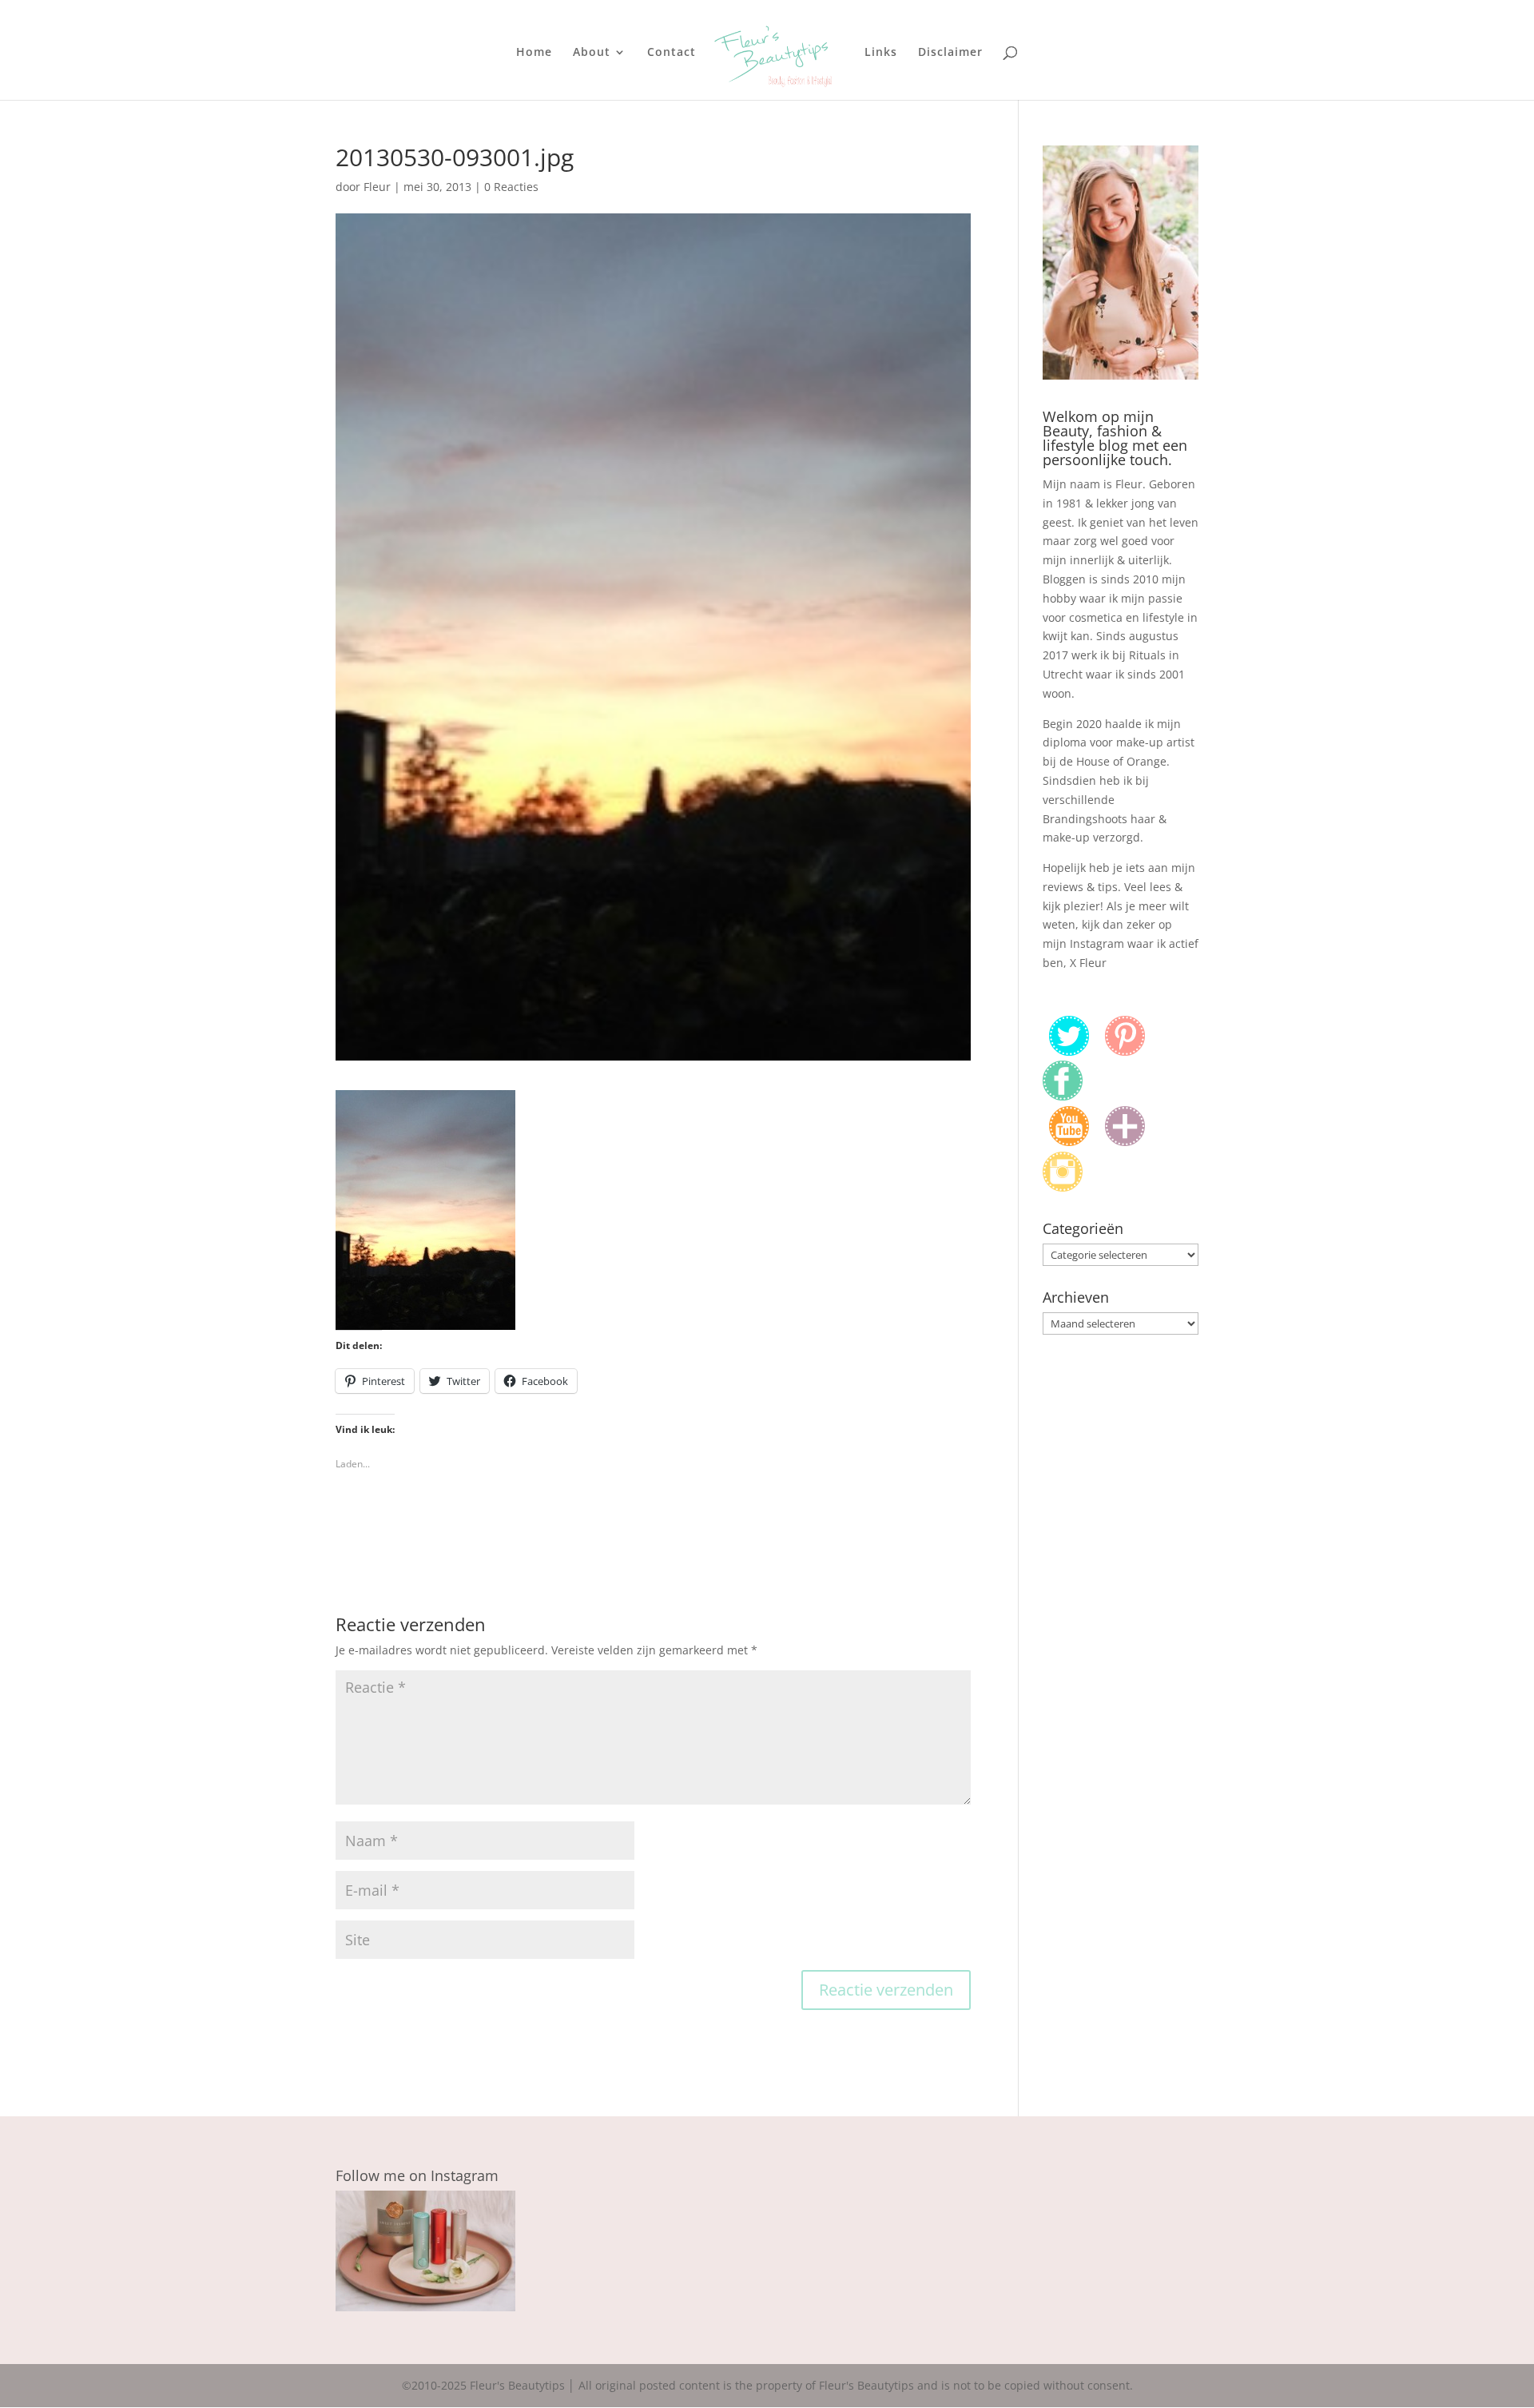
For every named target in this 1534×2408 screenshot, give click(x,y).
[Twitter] (1069, 1051)
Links (881, 53)
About (592, 53)
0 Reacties (511, 187)
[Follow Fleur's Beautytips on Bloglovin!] (1125, 1142)
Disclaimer (950, 53)
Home (534, 53)
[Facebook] (1063, 1096)
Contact (672, 53)
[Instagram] (1063, 1187)
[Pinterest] (1125, 1051)
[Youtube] (1069, 1142)
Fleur (377, 187)
